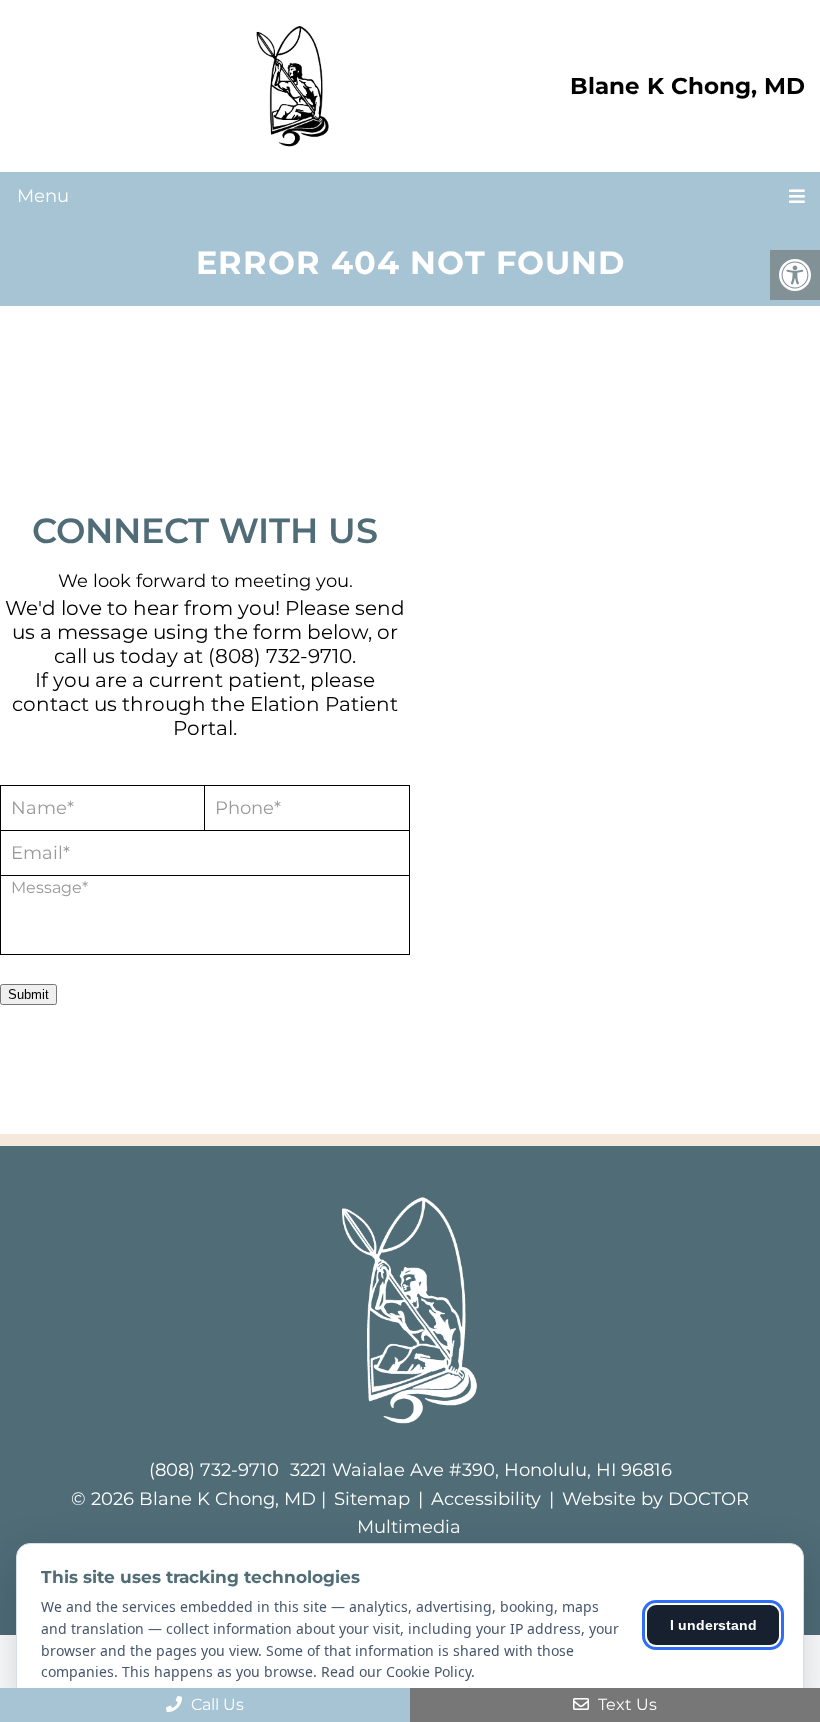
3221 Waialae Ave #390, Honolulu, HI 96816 (481, 1470)
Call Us (215, 1704)
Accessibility (486, 1499)
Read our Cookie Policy (396, 1671)
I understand (713, 1625)
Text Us (625, 1704)
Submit (28, 994)
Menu (43, 196)
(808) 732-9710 (280, 656)
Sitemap (372, 1499)
